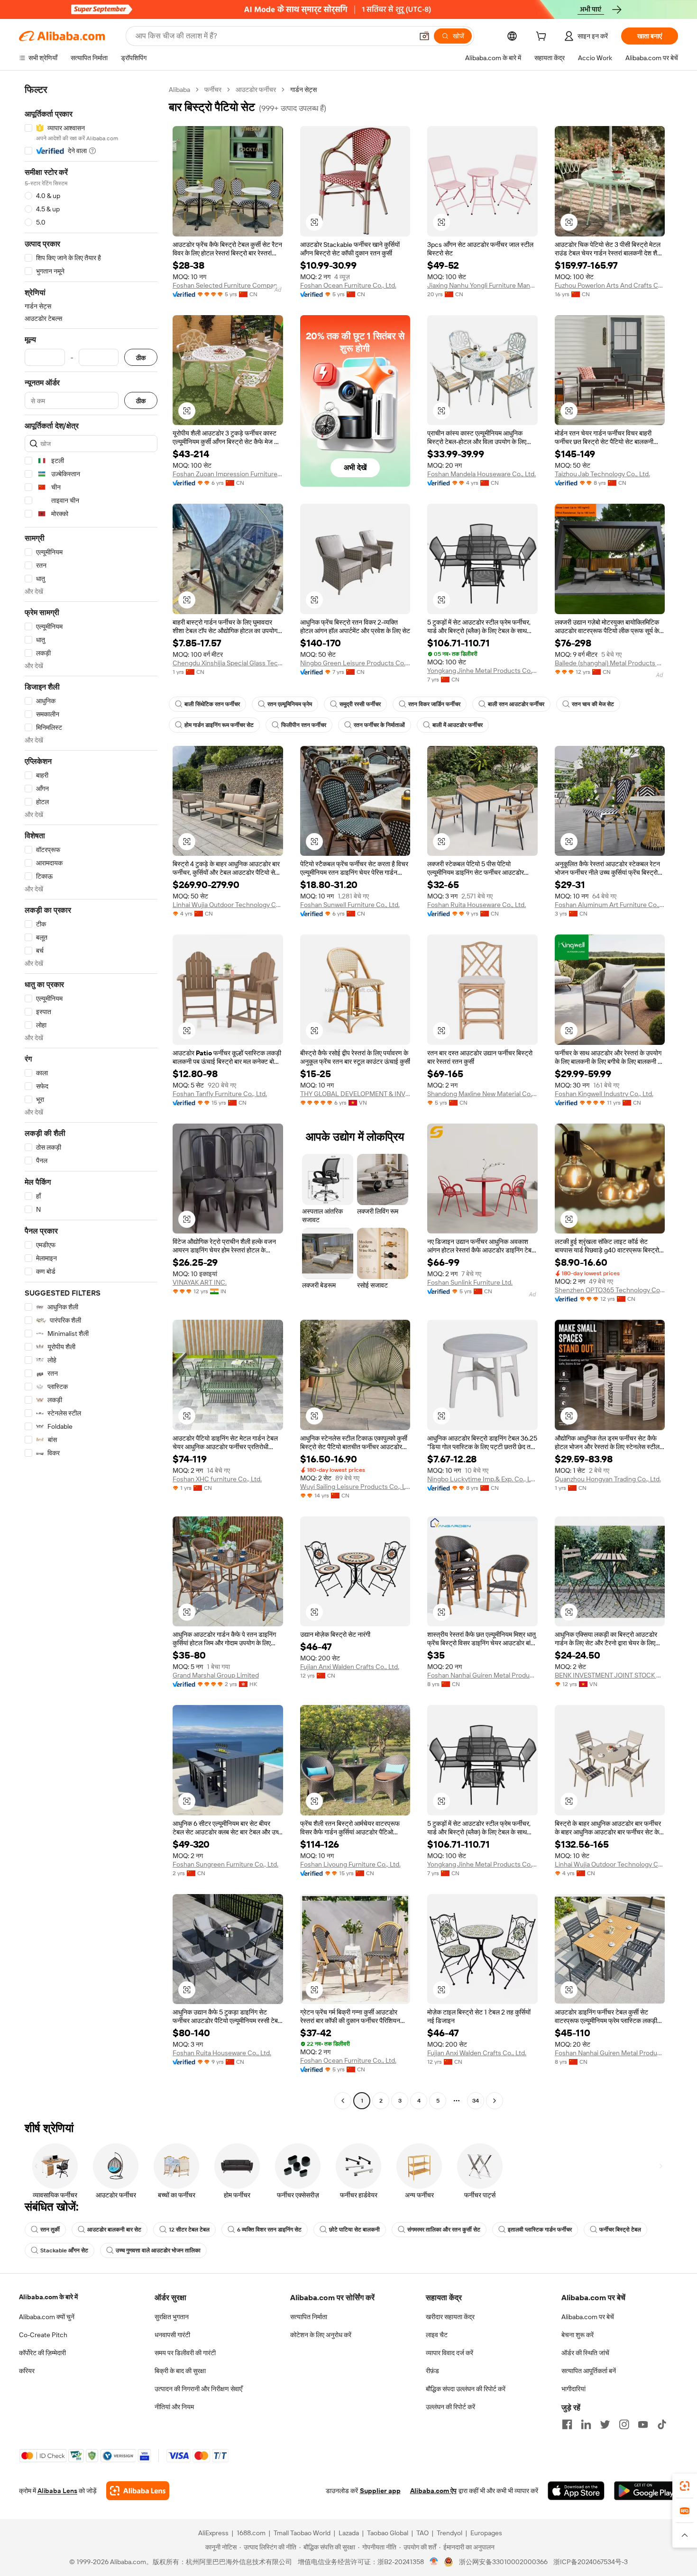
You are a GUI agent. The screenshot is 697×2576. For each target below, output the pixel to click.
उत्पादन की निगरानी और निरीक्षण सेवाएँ (198, 2389)
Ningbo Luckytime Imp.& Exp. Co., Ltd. (482, 1479)
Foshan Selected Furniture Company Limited (228, 285)
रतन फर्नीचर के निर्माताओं (379, 725)
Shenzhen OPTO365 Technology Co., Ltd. (610, 1290)
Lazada (349, 2533)
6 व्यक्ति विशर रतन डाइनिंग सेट (269, 2230)
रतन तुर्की (50, 2230)
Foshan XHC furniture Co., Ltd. (217, 1479)
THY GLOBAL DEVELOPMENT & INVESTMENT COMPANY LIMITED (355, 1094)
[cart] (543, 37)
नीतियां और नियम (174, 2407)
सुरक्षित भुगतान (172, 2317)
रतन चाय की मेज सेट (593, 704)
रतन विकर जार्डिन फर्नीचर (434, 704)
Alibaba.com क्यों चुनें (47, 2317)
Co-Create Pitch (43, 2335)
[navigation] (91, 1096)
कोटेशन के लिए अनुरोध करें (321, 2335)
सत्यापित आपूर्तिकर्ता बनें (589, 2371)
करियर (27, 2371)
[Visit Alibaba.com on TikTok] (662, 2424)
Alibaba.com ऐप (433, 2491)
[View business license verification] (434, 2562)
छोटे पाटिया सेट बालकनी (354, 2230)
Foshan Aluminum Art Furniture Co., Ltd (610, 905)
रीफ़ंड (432, 2371)
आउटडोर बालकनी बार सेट (114, 2230)
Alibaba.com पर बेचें (588, 2317)
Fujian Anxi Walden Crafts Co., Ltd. (350, 1667)
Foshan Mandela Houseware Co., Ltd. (481, 474)
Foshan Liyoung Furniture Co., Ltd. (350, 1864)
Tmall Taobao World (302, 2533)
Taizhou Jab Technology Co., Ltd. (602, 474)
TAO (422, 2533)
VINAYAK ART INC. (200, 1282)
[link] (685, 2486)
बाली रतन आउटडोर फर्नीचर (516, 704)
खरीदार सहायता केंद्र (450, 2317)
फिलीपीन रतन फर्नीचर (304, 725)
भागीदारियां (573, 2389)
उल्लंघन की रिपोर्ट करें (450, 2407)
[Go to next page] (495, 2101)
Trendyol (449, 2533)
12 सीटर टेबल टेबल (189, 2230)
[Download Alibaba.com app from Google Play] (646, 2491)
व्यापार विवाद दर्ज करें (449, 2353)
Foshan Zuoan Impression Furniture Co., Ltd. (228, 474)
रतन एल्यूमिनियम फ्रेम (290, 704)
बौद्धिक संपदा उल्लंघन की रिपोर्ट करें (466, 2389)
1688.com (251, 2533)
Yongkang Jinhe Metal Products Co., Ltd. (482, 671)
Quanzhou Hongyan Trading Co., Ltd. (608, 1479)
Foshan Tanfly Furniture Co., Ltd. (220, 1094)
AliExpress (213, 2533)
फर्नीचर (213, 90)
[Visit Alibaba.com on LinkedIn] (586, 2424)
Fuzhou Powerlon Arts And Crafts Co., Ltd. (610, 285)
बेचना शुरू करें (578, 2335)
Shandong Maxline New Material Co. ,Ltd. (482, 1094)
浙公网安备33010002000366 (503, 2562)
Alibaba (179, 90)
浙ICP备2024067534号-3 (591, 2562)
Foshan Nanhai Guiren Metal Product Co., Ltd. (482, 1675)
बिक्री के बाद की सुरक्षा (180, 2371)
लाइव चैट (437, 2335)
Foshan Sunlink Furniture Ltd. (470, 1282)
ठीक (141, 358)
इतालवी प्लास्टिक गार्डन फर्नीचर (540, 2230)
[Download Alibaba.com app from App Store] (576, 2491)
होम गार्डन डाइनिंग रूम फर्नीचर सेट (219, 725)
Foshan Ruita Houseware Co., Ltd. (477, 905)
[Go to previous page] (343, 2101)
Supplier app (380, 2491)
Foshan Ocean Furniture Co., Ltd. (348, 285)
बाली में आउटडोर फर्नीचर (458, 725)
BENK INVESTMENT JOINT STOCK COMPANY (610, 1675)
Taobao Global (388, 2533)
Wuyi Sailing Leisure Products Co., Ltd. (355, 1487)
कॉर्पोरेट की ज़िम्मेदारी (42, 2353)
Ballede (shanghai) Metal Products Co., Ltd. (610, 663)
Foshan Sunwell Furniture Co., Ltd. (350, 905)
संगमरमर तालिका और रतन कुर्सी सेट (444, 2230)
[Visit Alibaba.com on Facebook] (567, 2424)
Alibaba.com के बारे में (48, 2297)
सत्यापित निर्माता (309, 2317)
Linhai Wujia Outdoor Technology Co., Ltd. (228, 905)
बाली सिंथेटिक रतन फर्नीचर (212, 704)
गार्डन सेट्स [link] (303, 90)
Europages (486, 2533)
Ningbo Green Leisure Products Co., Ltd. (355, 663)
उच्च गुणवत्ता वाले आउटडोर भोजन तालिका (158, 2250)
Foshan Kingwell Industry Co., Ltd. (604, 1094)
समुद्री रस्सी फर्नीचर (360, 704)
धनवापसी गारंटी (172, 2335)
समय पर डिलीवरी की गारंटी (185, 2353)
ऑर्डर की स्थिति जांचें (585, 2353)
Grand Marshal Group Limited (216, 1675)
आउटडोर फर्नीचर (256, 90)
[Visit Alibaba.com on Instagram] (624, 2424)
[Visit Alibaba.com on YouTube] (643, 2424)
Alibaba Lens (57, 2491)
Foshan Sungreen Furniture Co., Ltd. (225, 1864)
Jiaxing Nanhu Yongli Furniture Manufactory (482, 285)
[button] (424, 36)
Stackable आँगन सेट (64, 2250)
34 (476, 2101)
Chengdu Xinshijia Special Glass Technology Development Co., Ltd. (228, 663)
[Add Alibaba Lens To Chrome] (138, 2491)
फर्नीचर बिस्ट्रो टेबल (620, 2230)
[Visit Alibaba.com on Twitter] (605, 2424)
